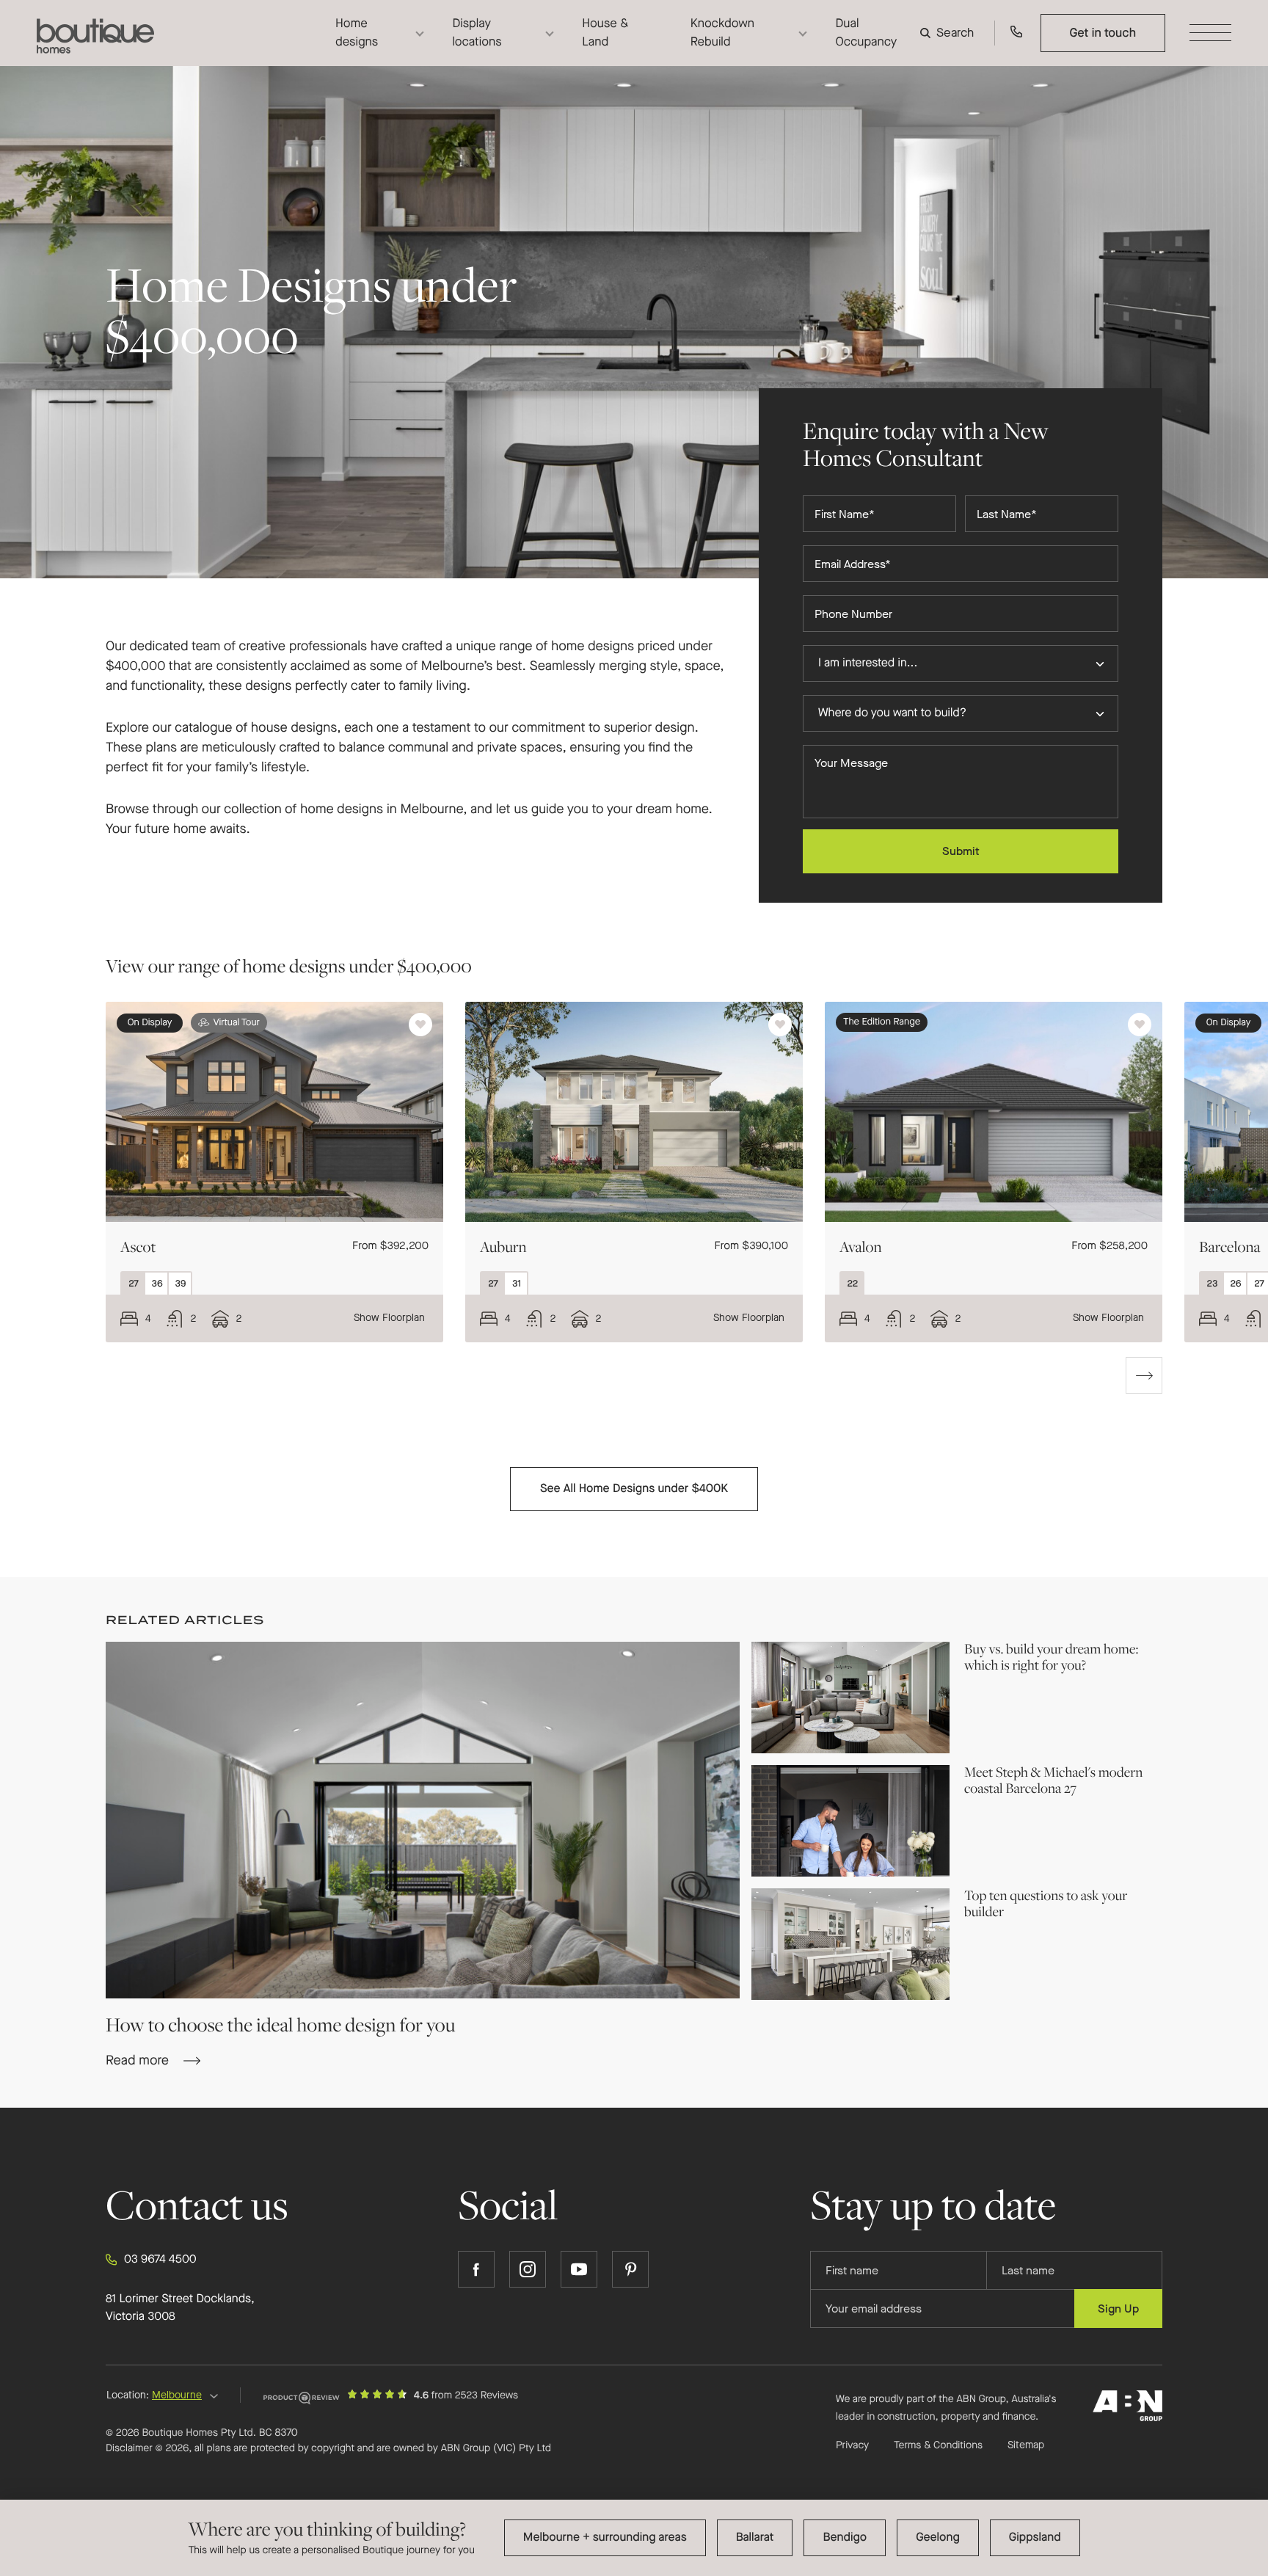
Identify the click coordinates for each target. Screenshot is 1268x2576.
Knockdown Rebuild (722, 32)
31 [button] (520, 1286)
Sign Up (1118, 2308)
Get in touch (1103, 33)
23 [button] (1215, 1286)
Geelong (938, 2537)
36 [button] (159, 1286)
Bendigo (845, 2537)
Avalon (861, 1247)
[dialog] (634, 2538)
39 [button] (183, 1286)
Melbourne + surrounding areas (605, 2537)
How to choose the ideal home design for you (280, 2024)
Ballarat (755, 2537)
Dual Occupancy (866, 32)
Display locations (477, 32)
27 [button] (136, 1286)
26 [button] (1238, 1286)
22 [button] (855, 1286)
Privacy (852, 2445)
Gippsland (1035, 2537)
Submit (961, 851)
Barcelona (1230, 1247)
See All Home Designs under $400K (634, 1489)
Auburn (503, 1247)
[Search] (950, 33)
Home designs (357, 32)
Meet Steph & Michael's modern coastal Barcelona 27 (1053, 1780)
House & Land (605, 32)
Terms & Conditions (938, 2445)
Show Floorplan (389, 1318)
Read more (996, 1698)
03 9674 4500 (160, 2259)
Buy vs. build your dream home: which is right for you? (1051, 1657)
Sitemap (1026, 2445)
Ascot (138, 1247)
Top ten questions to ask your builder (1046, 1904)
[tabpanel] (263, 1172)
